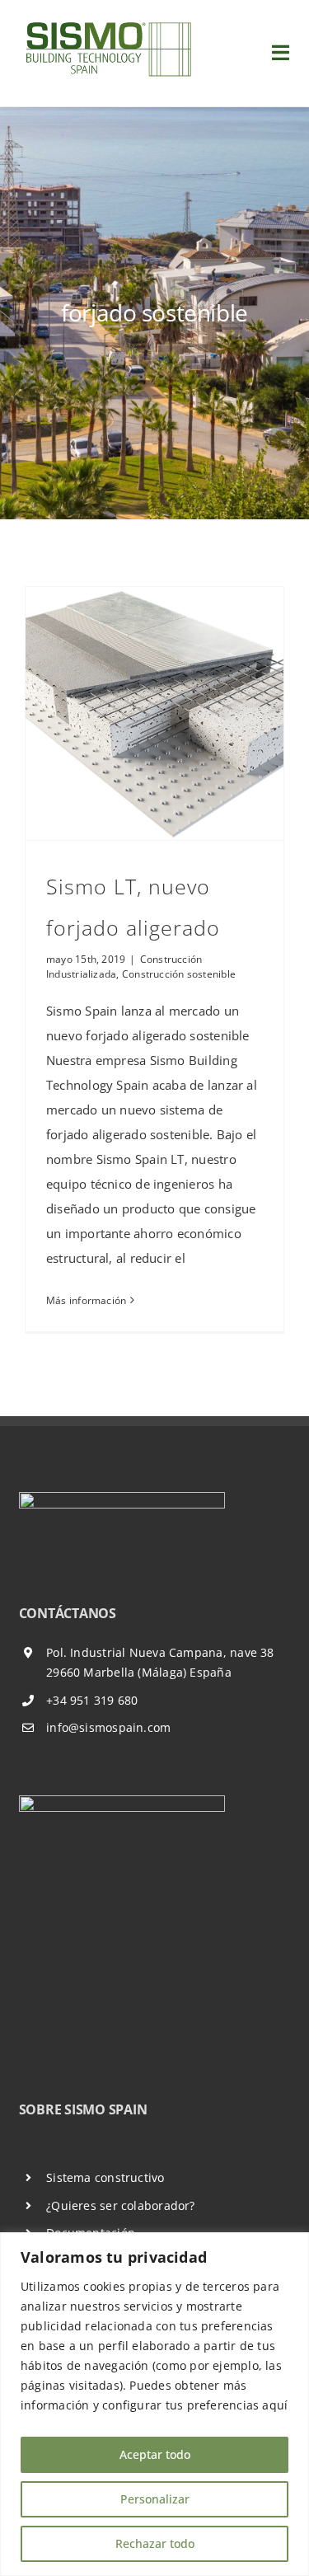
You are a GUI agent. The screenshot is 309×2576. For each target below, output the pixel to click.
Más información (86, 1300)
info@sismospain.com (108, 1727)
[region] (154, 2404)
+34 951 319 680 (92, 1700)
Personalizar (155, 2499)
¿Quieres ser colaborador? (121, 2205)
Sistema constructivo (105, 2177)
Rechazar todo (155, 2543)
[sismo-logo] (107, 22)
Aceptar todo (155, 2454)
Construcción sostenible (179, 974)
